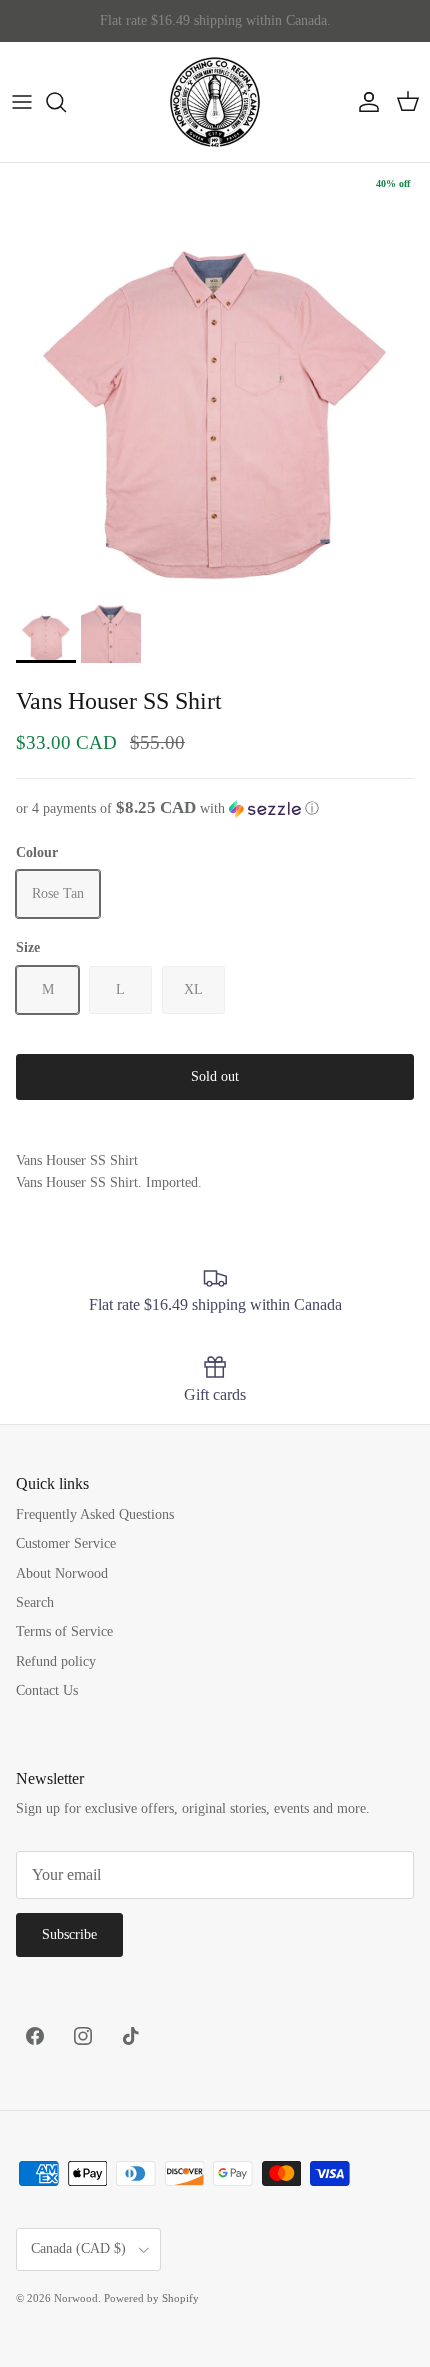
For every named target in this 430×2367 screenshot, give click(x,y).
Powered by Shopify (151, 2298)
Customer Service (66, 1543)
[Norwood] (215, 102)
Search (35, 1602)
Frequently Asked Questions (95, 1514)
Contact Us (47, 1690)
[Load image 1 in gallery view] (215, 378)
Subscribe (69, 1934)
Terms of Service (64, 1631)
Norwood (76, 2298)
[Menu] (22, 102)
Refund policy (56, 1661)
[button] (215, 808)
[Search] (66, 102)
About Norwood (62, 1573)
